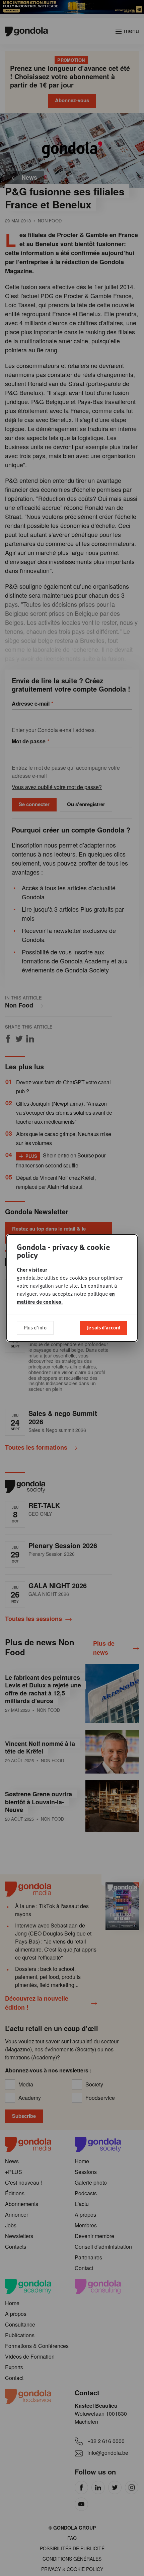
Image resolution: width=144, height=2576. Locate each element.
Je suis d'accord (104, 1327)
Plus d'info (35, 1327)
